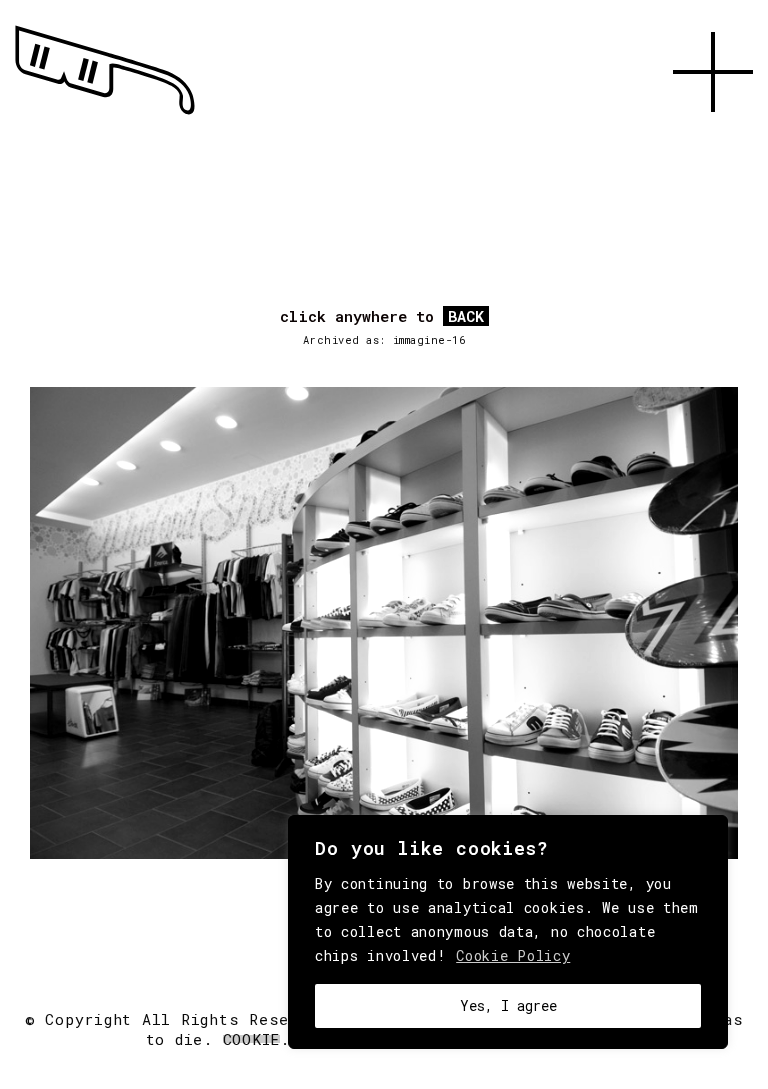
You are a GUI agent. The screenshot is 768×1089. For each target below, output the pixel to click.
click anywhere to (382, 317)
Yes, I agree (508, 1005)
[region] (508, 932)
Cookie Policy (513, 955)
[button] (713, 135)
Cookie (252, 1039)
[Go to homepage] (105, 115)
